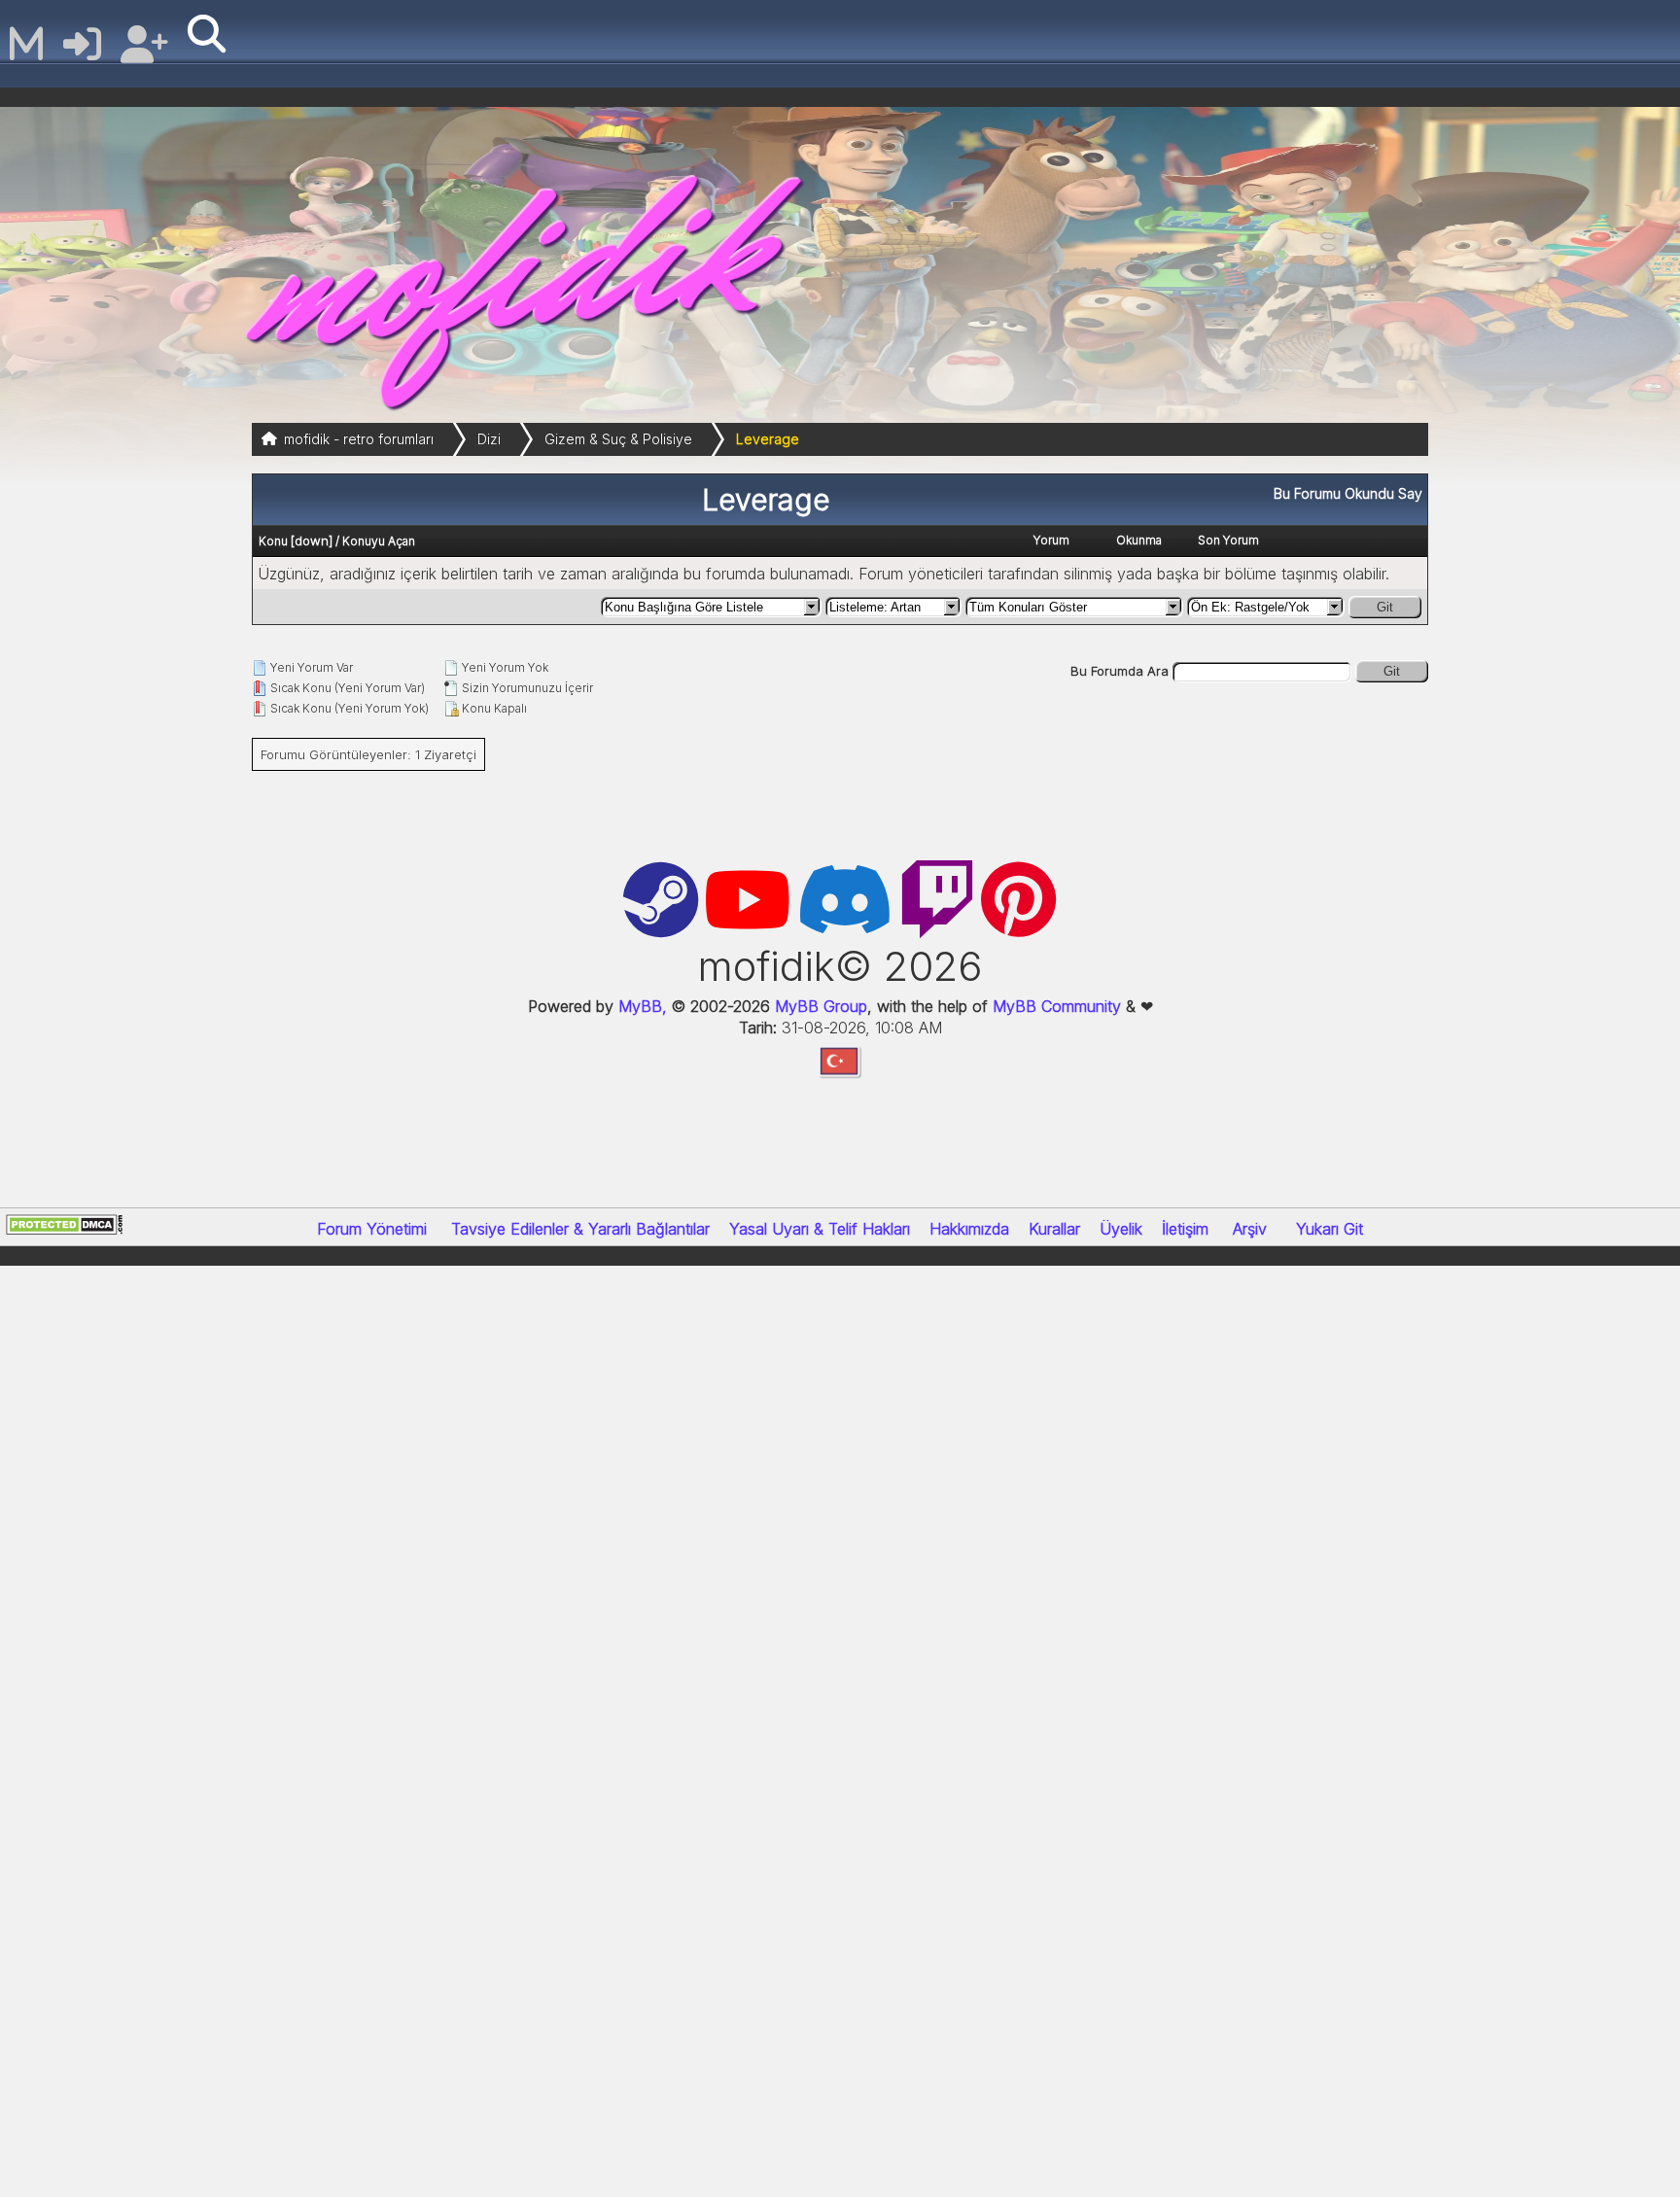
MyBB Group (819, 1006)
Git (1385, 607)
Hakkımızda (969, 1229)
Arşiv (1250, 1229)
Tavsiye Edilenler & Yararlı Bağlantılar (580, 1229)
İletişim (1185, 1229)
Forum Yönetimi (372, 1229)
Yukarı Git (1330, 1229)
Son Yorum (1228, 540)
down (312, 541)
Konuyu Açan (379, 541)
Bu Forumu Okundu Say (1348, 493)
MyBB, (643, 1006)
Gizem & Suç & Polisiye (618, 439)
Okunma (1139, 540)
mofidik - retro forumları (359, 439)
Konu (273, 541)
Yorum (1051, 540)
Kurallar (1054, 1229)
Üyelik (1121, 1229)
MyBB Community (1057, 1006)
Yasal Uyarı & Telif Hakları (820, 1229)
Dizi (489, 439)
